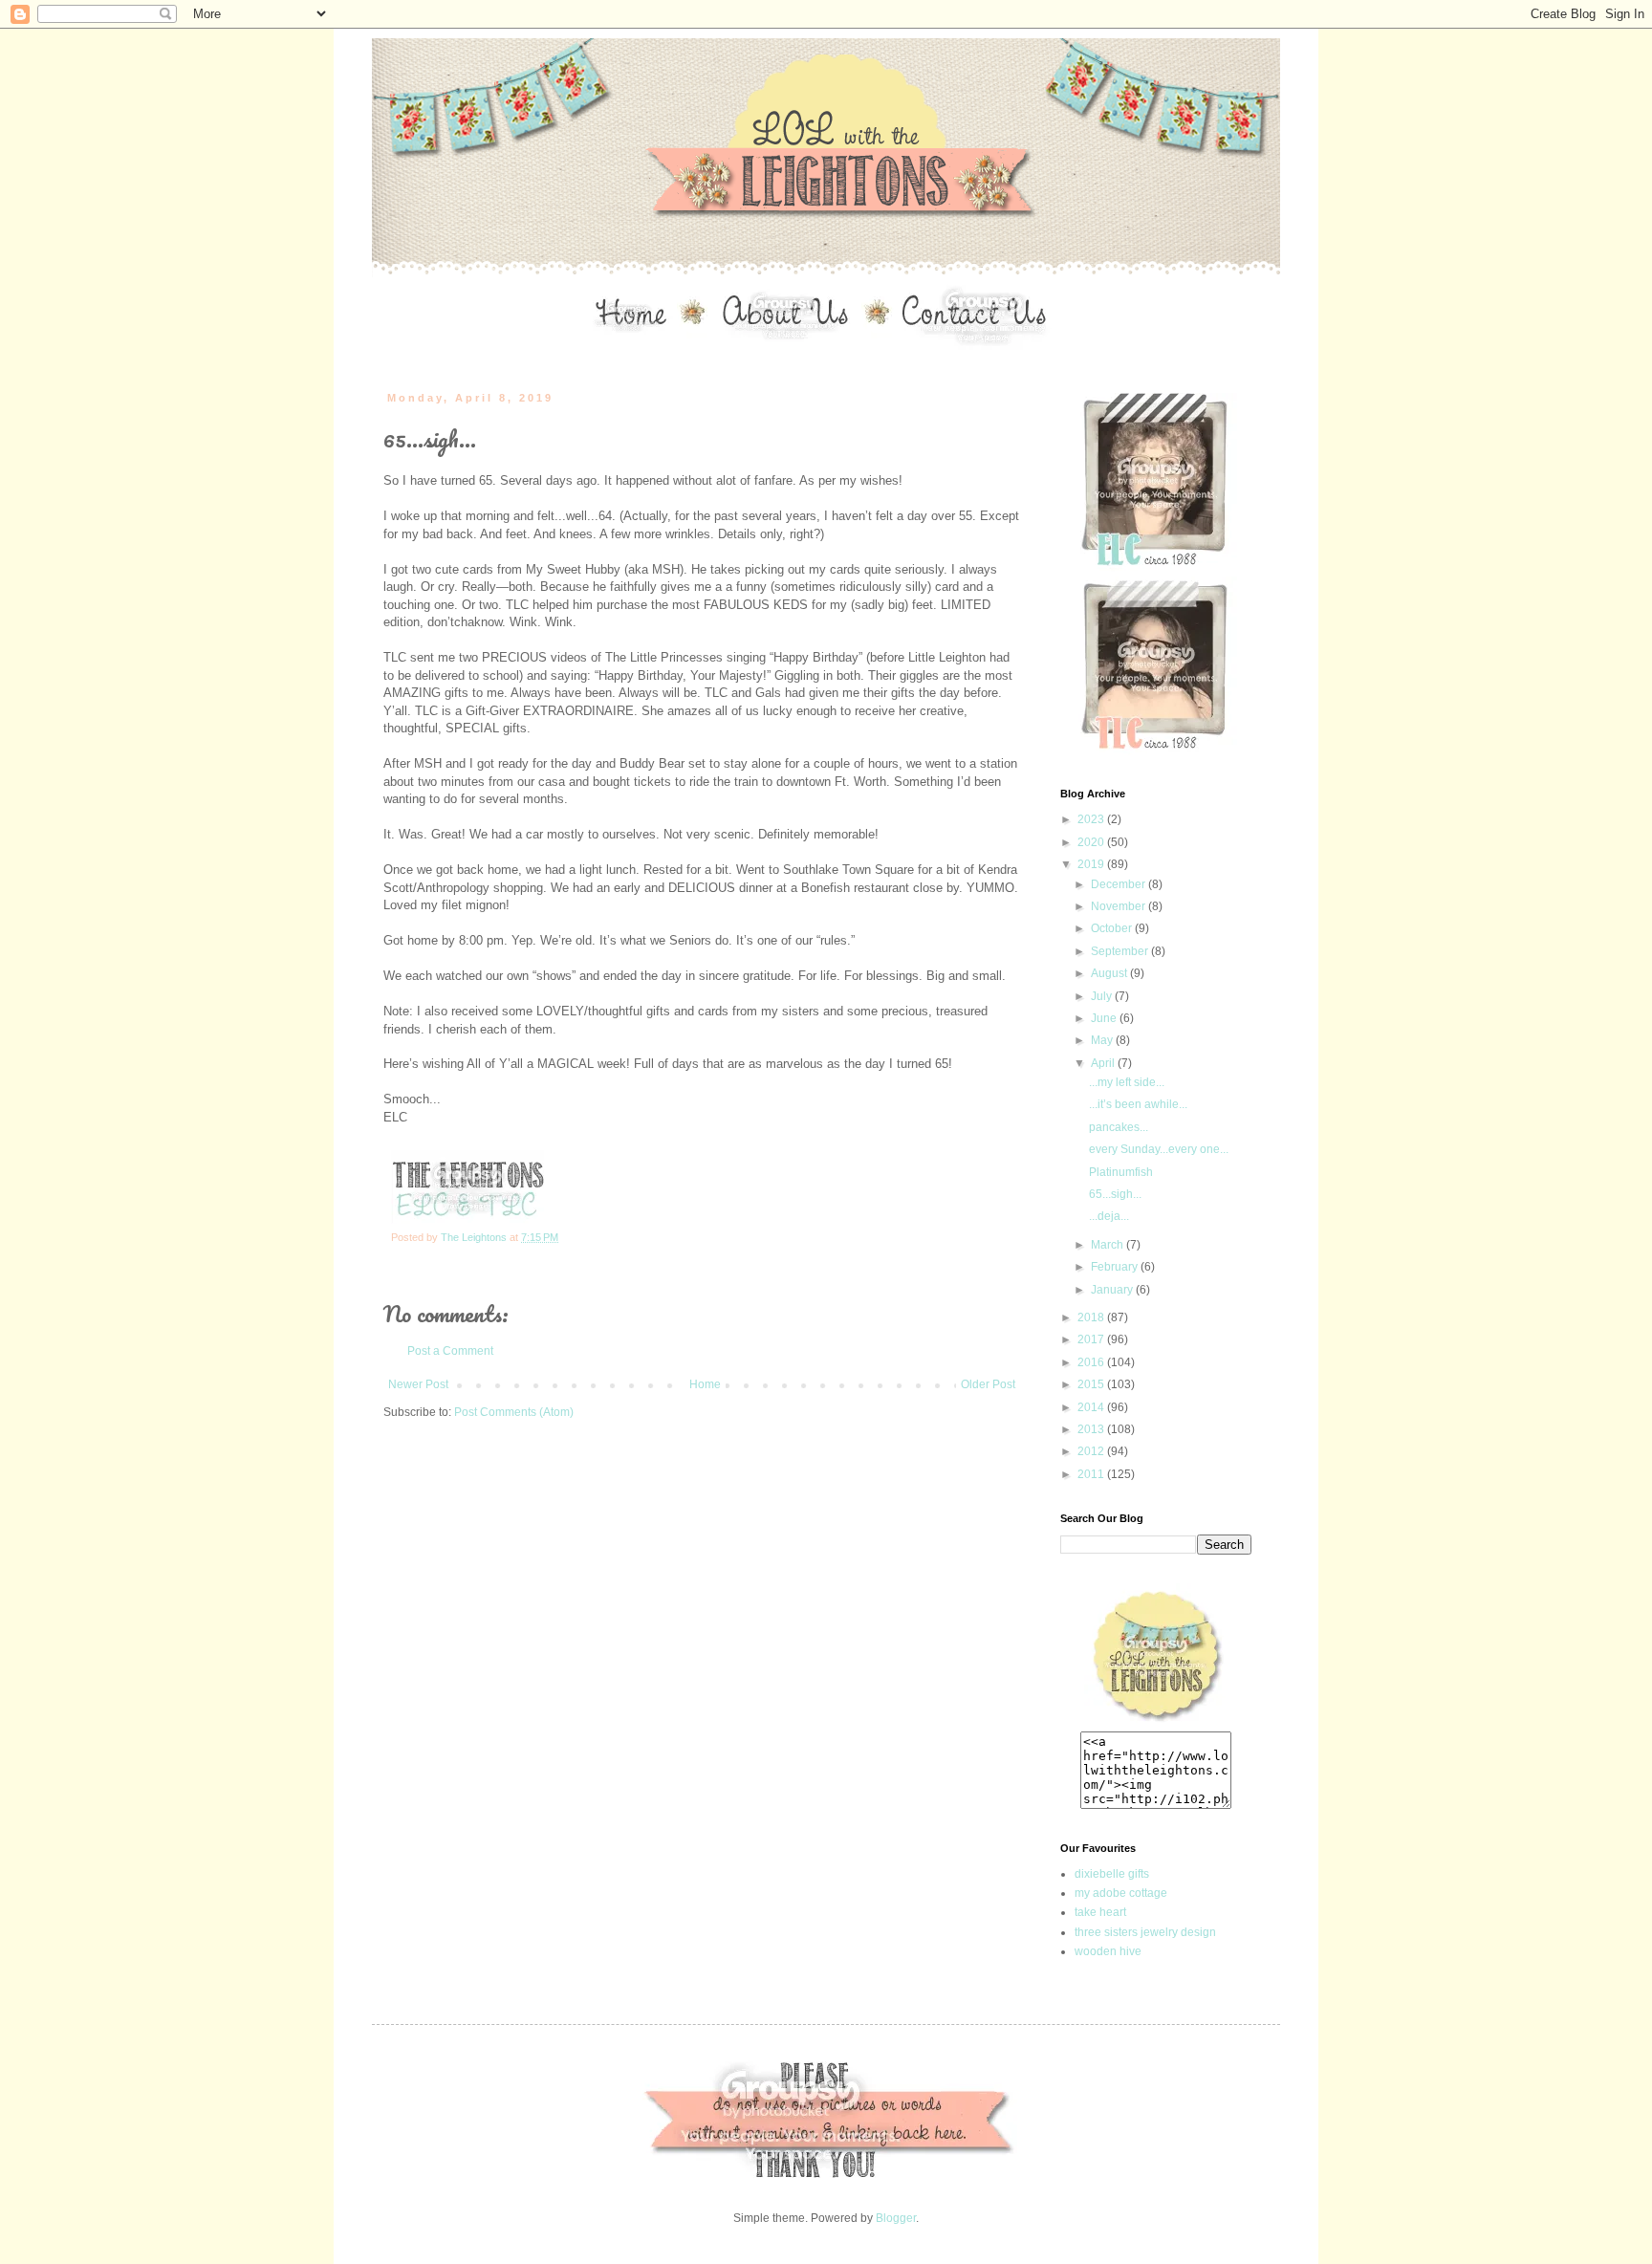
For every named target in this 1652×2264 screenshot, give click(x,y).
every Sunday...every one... (1159, 1149)
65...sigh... (1115, 1194)
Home (705, 1384)
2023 (1092, 819)
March (1109, 1245)
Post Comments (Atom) (514, 1412)
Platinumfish (1121, 1172)
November (1119, 906)
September (1121, 951)
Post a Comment (450, 1351)
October (1113, 928)
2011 (1092, 1474)
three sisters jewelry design (1145, 1932)
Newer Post (418, 1384)
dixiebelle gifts (1112, 1874)
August (1110, 973)
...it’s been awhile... (1138, 1104)
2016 (1092, 1362)
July (1103, 996)
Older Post (988, 1384)
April (1104, 1063)
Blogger (896, 2218)
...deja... (1109, 1216)
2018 (1092, 1317)
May (1103, 1040)
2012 (1092, 1451)
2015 (1092, 1384)
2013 (1092, 1429)
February (1116, 1267)
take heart (1100, 1912)
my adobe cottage (1121, 1893)
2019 (1092, 864)
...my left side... (1127, 1082)
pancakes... (1119, 1127)
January (1113, 1290)
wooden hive (1108, 1951)
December (1119, 884)
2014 (1092, 1407)
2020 (1092, 842)
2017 (1092, 1339)
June (1105, 1018)
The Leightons (475, 1237)
